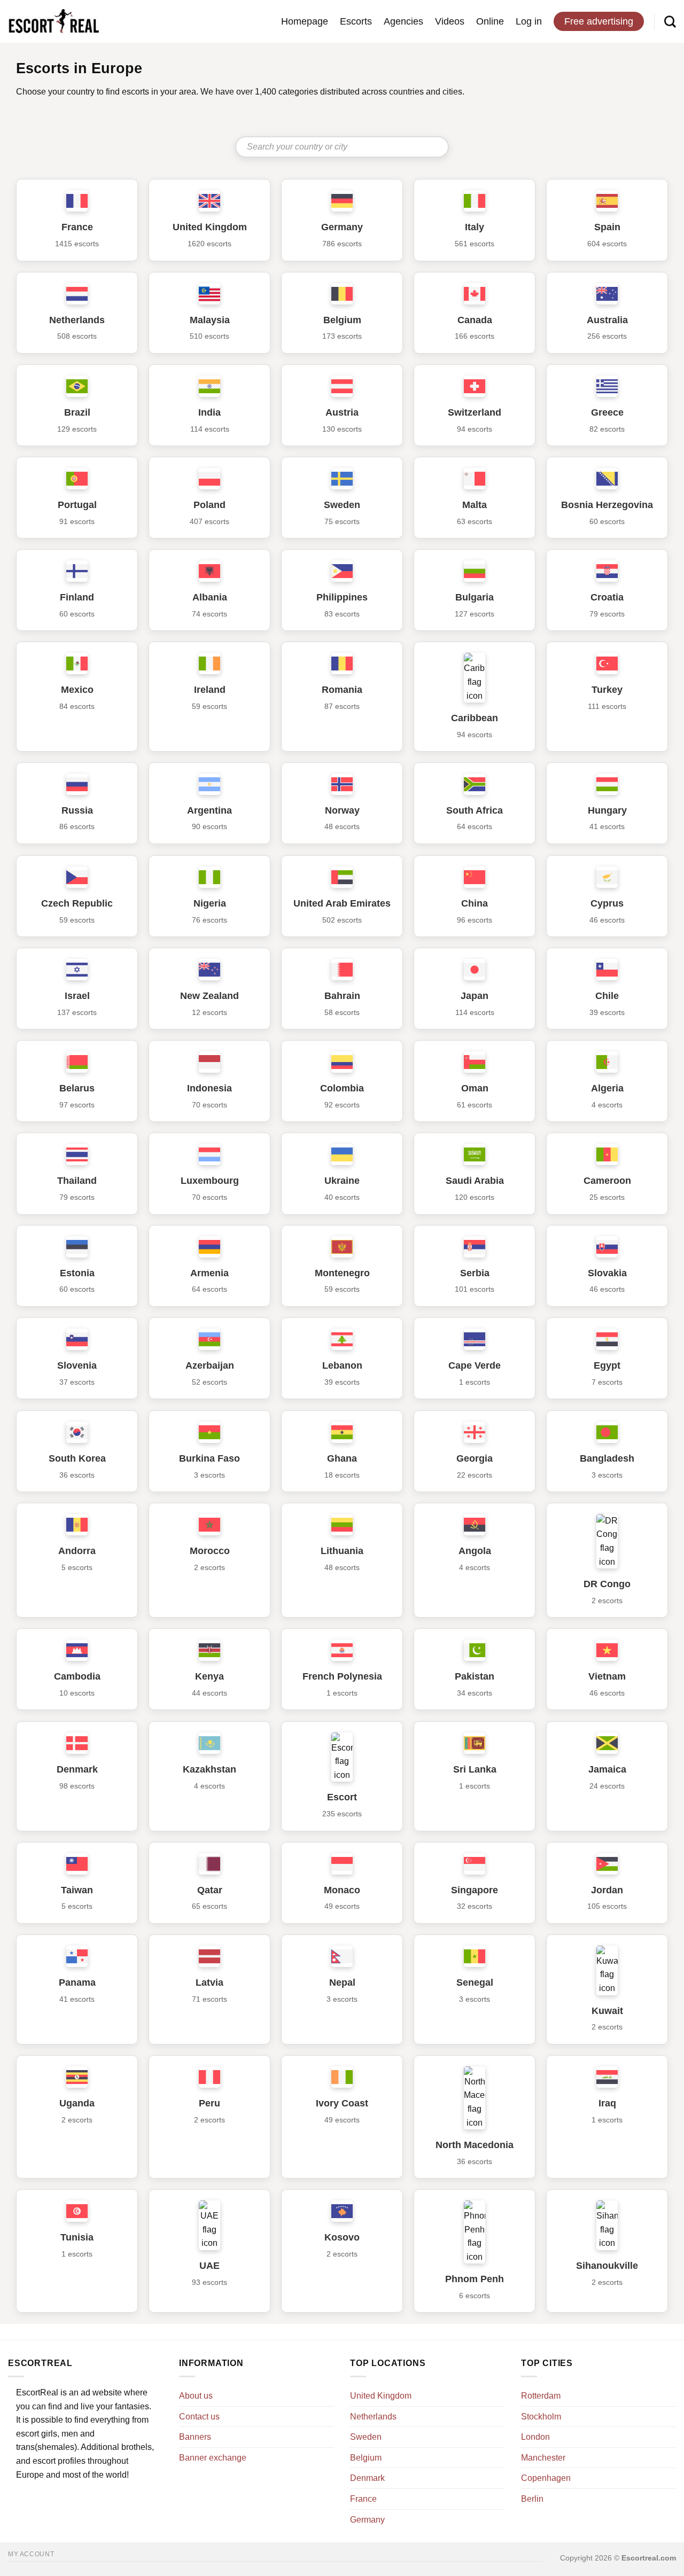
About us (196, 2396)
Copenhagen (546, 2478)
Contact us (199, 2417)
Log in (529, 21)
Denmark (367, 2478)
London (535, 2437)
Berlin (532, 2499)
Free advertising (599, 21)
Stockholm (541, 2417)
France (363, 2499)
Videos (450, 21)
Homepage (305, 21)
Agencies (403, 21)
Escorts (356, 21)
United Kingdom (381, 2396)
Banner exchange (213, 2458)
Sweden (366, 2437)
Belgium (366, 2458)
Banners (195, 2437)
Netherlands (373, 2417)
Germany (367, 2520)
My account (31, 2554)
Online (490, 21)
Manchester (543, 2458)
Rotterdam (541, 2396)
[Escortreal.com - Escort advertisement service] (53, 22)
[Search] (670, 21)
